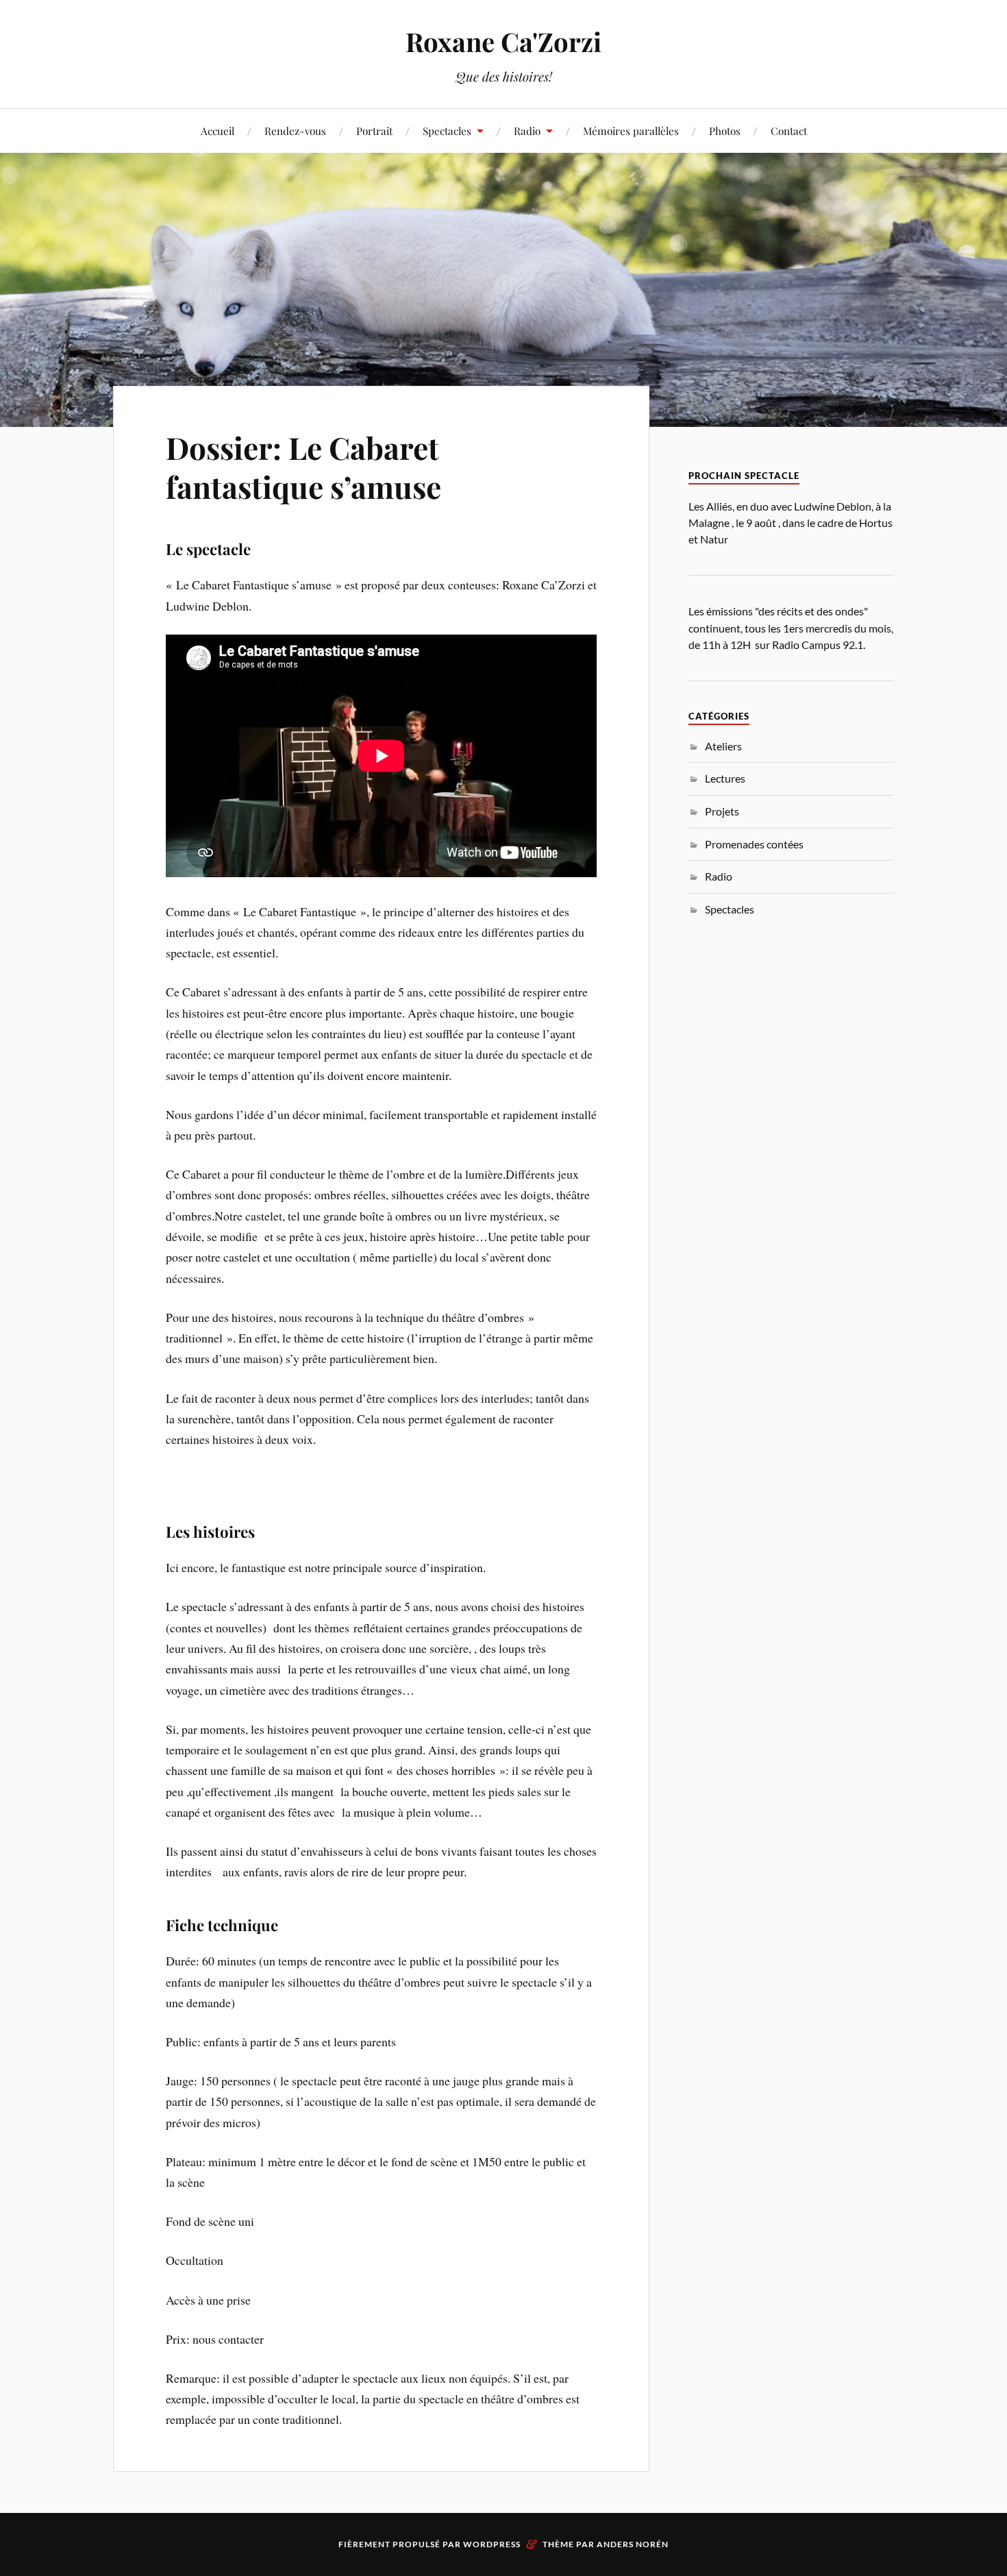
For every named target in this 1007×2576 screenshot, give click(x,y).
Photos (725, 131)
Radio (719, 876)
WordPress (492, 2544)
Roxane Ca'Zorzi (503, 41)
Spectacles (447, 131)
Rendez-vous (295, 131)
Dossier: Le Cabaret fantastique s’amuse (303, 467)
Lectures (725, 778)
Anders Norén (633, 2544)
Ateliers (723, 746)
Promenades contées (754, 844)
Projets (722, 811)
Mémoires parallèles (631, 131)
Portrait (374, 131)
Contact (789, 131)
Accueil (217, 131)
